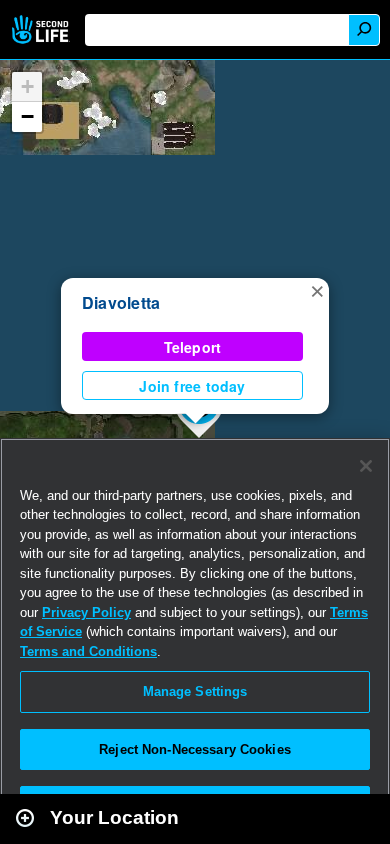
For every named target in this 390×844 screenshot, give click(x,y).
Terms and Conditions (88, 651)
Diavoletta (121, 302)
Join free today (192, 386)
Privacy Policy (86, 612)
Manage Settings (195, 691)
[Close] (366, 466)
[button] (317, 290)
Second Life (42, 29)
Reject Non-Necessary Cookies (195, 749)
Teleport (193, 347)
